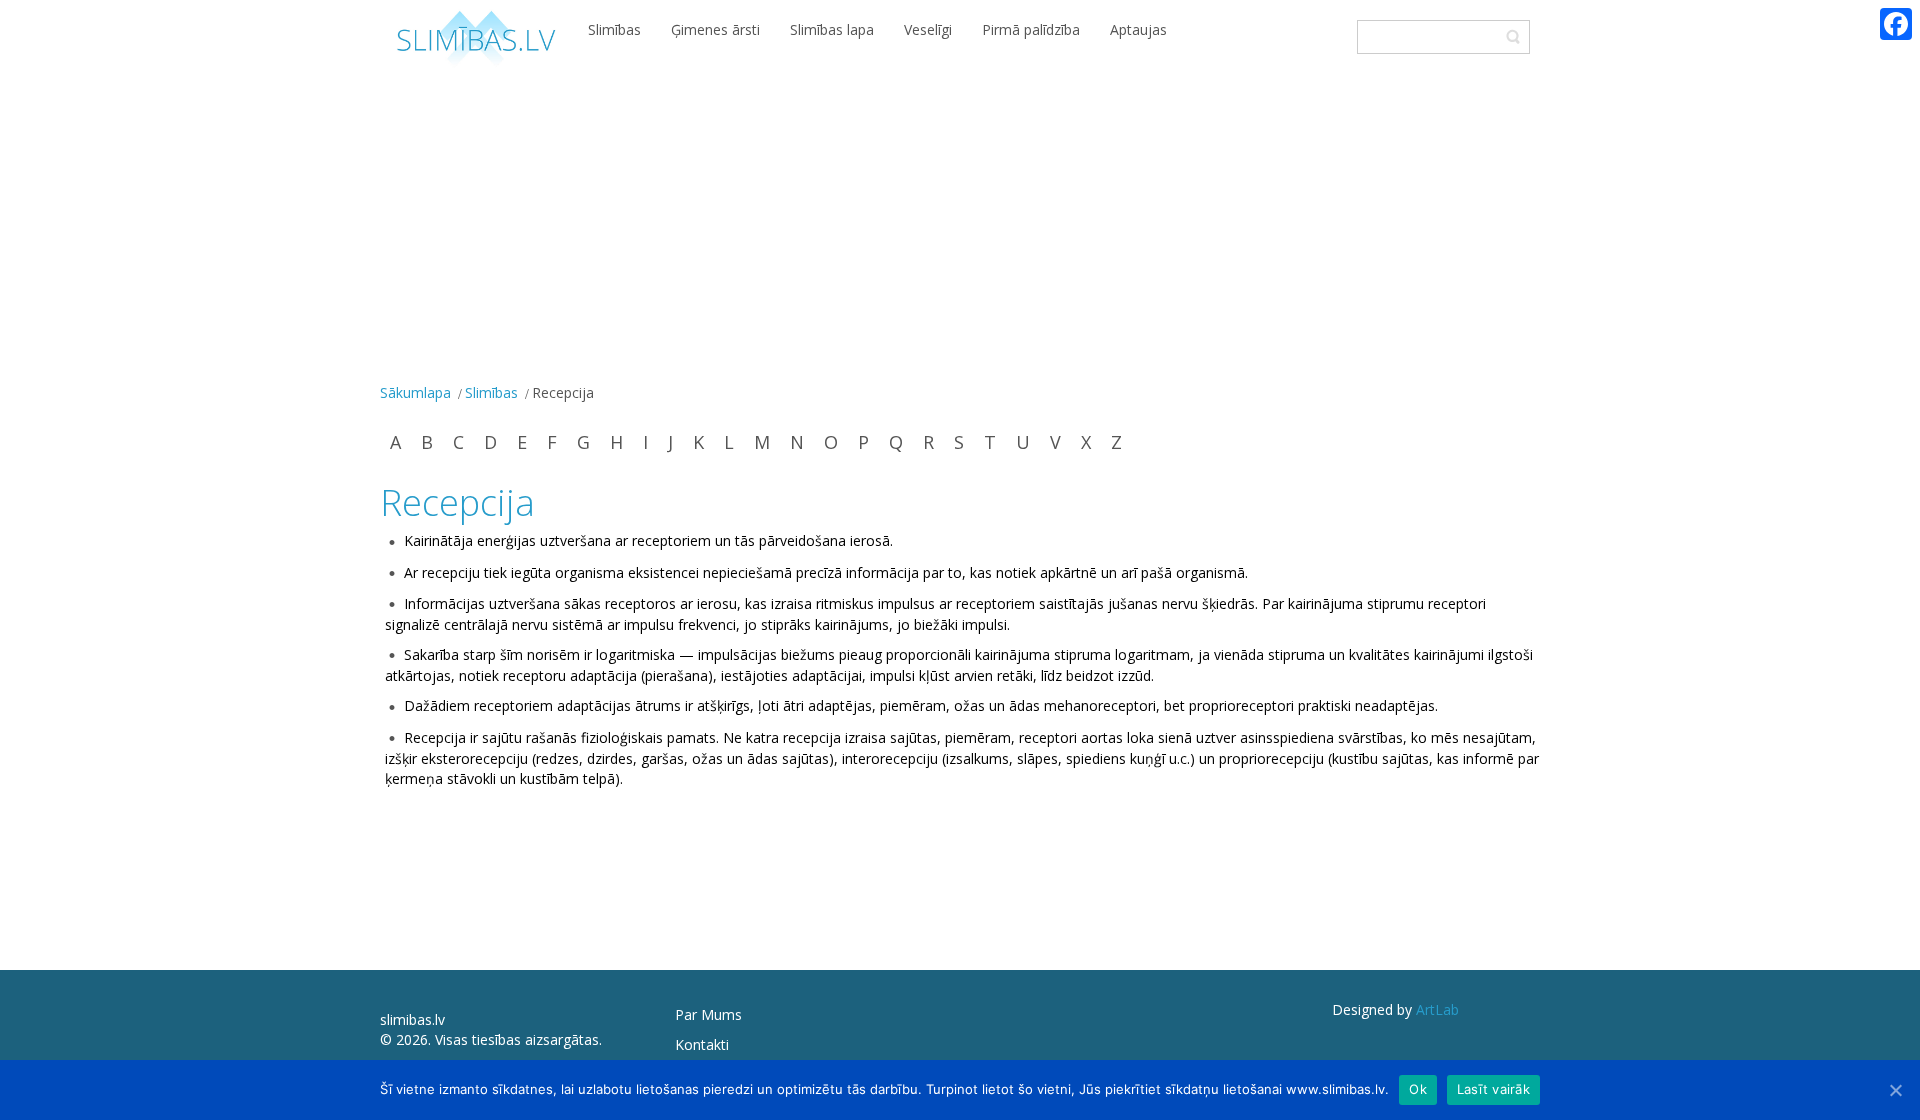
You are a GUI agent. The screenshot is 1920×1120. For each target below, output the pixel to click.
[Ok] (1895, 1090)
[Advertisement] (960, 228)
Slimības (491, 392)
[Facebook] (1896, 24)
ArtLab (1437, 1009)
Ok (1418, 1089)
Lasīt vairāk (1493, 1089)
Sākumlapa (415, 392)
